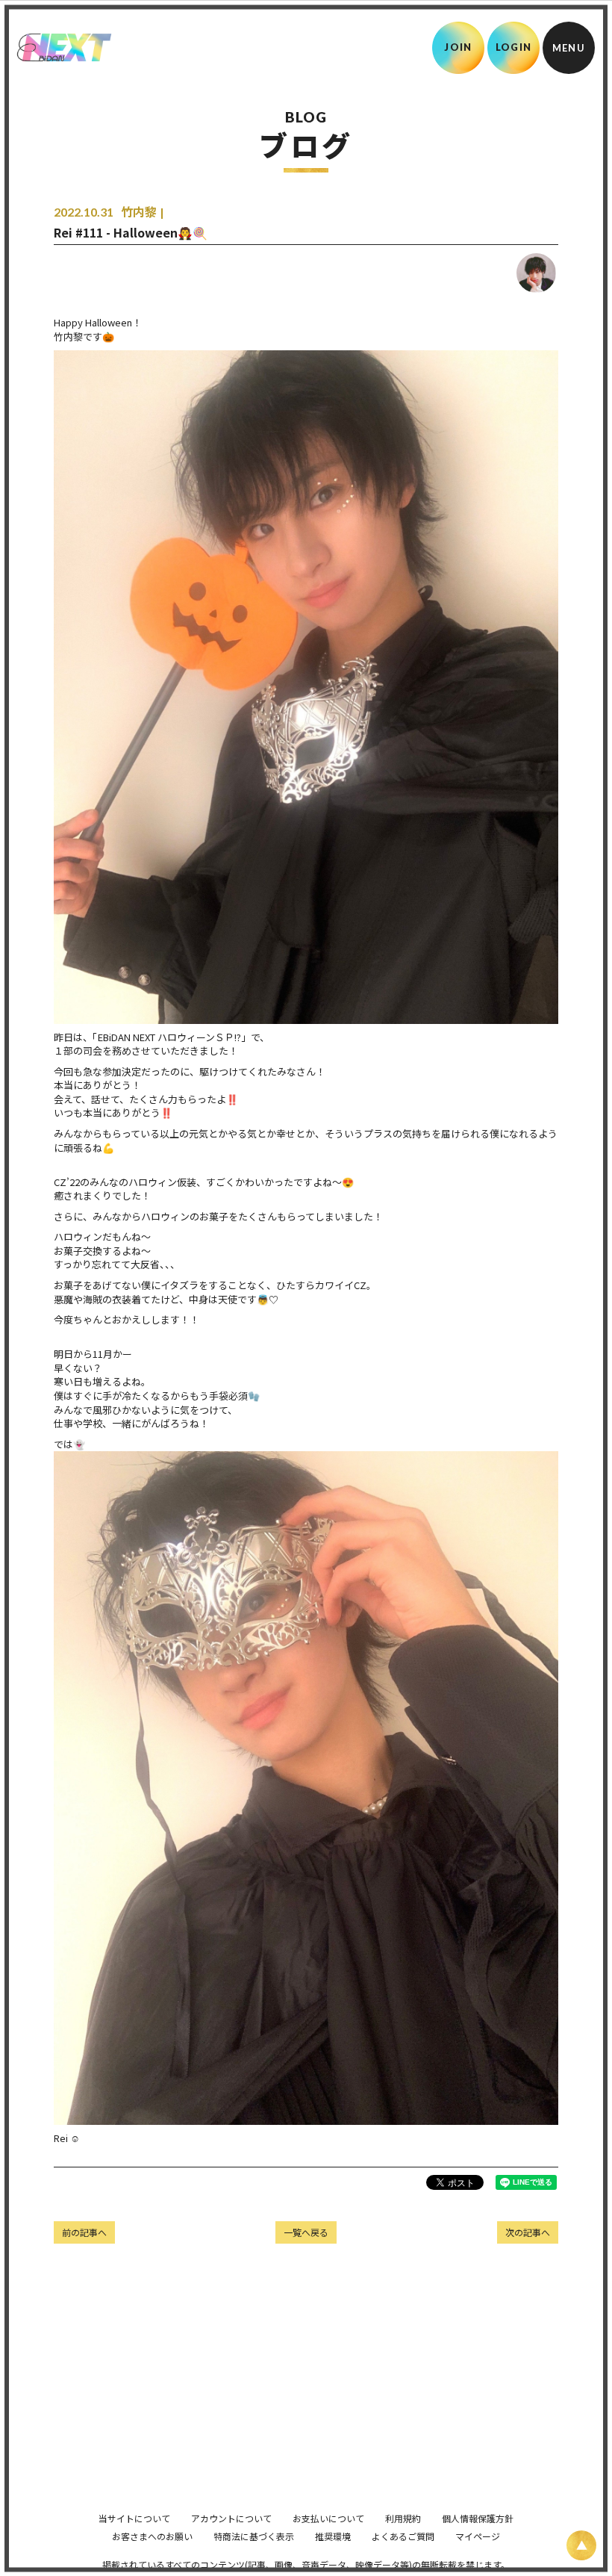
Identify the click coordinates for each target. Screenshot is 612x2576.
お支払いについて (328, 2518)
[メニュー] (569, 48)
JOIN (458, 47)
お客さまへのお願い (152, 2536)
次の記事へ (528, 2232)
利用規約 (403, 2518)
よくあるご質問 (403, 2536)
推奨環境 (333, 2536)
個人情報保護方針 (478, 2518)
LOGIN (514, 47)
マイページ (478, 2536)
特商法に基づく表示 (254, 2536)
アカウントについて (231, 2518)
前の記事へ (84, 2232)
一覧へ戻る (306, 2232)
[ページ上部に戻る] (581, 2545)
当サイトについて (134, 2518)
